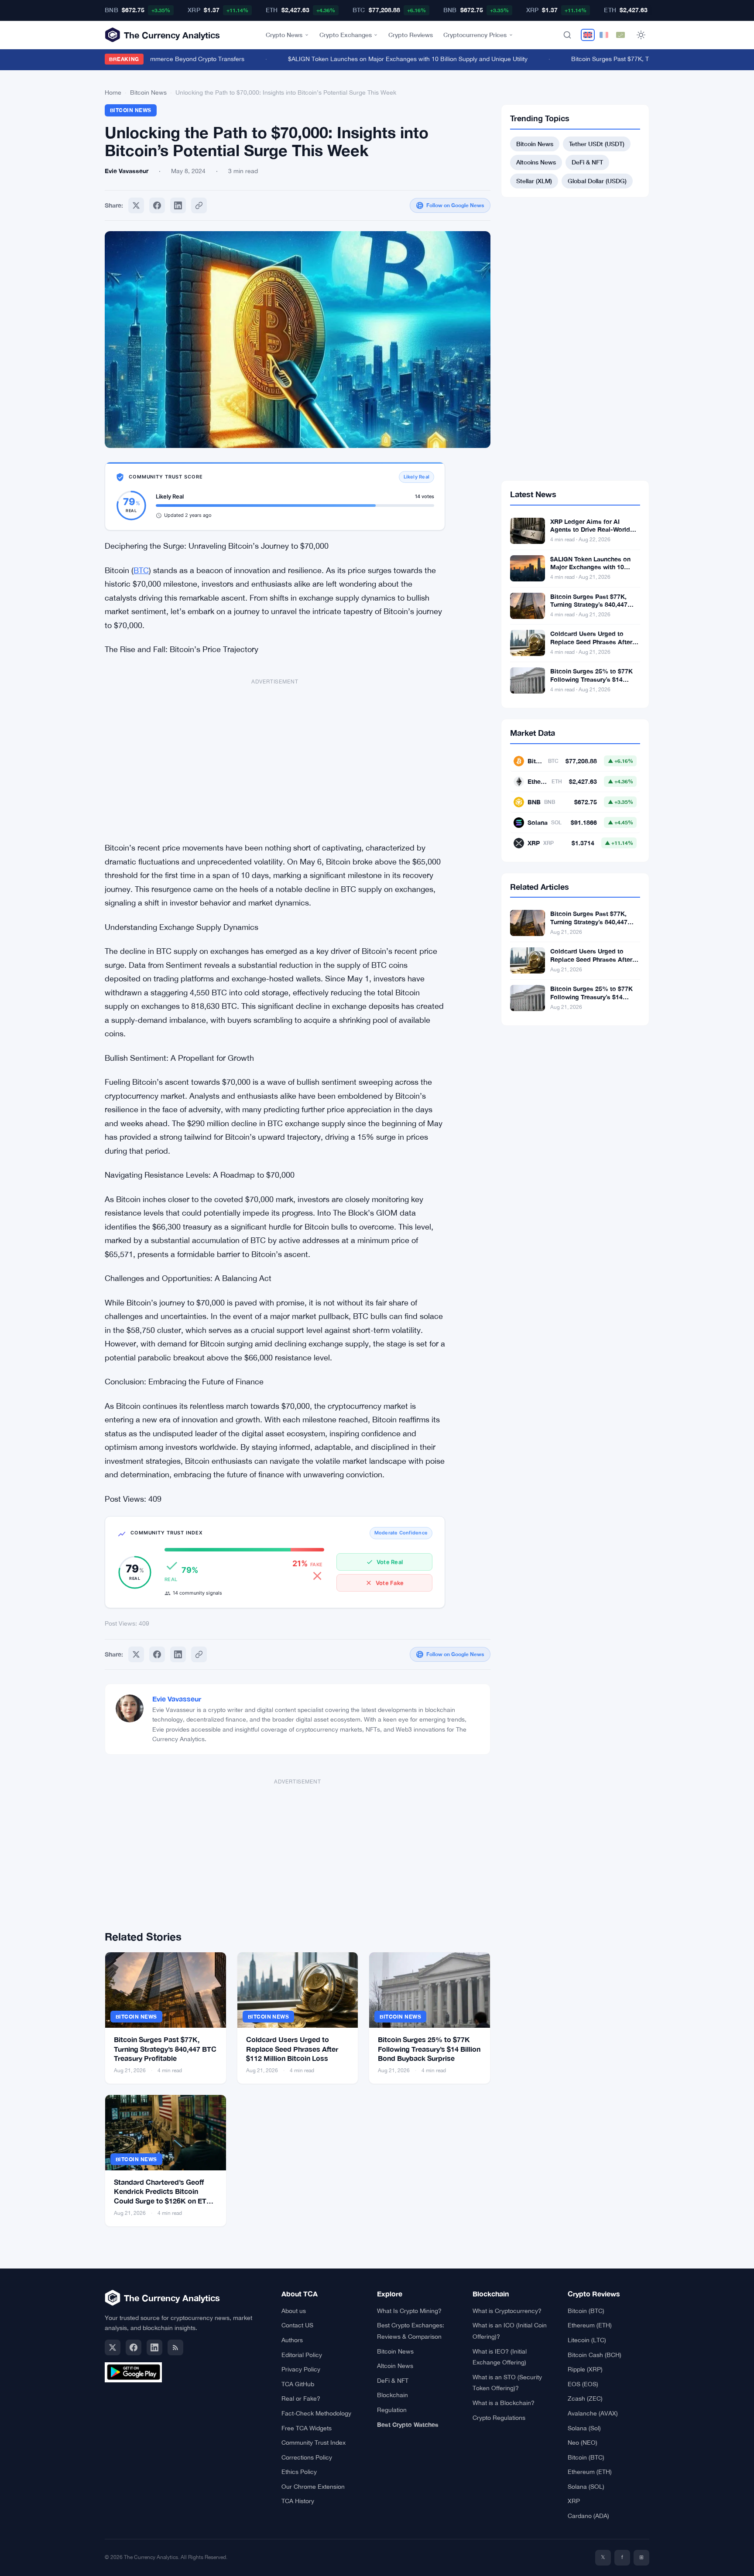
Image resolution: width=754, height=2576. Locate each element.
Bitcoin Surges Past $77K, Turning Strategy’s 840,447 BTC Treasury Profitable (165, 2049)
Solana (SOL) (586, 2487)
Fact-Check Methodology (316, 2413)
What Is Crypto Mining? (409, 2311)
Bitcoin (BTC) (586, 2311)
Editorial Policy (302, 2355)
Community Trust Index (314, 2443)
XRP (574, 2501)
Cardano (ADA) (588, 2516)
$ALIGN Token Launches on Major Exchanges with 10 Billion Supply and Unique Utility (386, 59)
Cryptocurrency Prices (475, 35)
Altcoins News (536, 162)
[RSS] (175, 2347)
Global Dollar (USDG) (597, 181)
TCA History (298, 2501)
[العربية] (620, 35)
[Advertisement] (275, 755)
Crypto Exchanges (346, 35)
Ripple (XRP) (585, 2369)
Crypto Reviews (411, 35)
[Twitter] (136, 205)
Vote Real (390, 1562)
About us (294, 2311)
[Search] (567, 35)
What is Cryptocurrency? (507, 2311)
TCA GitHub (298, 2384)
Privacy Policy (301, 2369)
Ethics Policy (299, 2472)
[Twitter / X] (113, 2347)
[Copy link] (199, 205)
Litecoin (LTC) (587, 2340)
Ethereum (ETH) (590, 2325)
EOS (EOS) (583, 2384)
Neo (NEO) (583, 2443)
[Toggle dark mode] (641, 35)
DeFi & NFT (587, 162)
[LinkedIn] (154, 2347)
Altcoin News (395, 2366)
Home (113, 92)
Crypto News (284, 35)
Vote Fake (390, 1583)
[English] (588, 35)
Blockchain (392, 2395)
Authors (292, 2340)
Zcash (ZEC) (585, 2398)
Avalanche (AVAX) (593, 2413)
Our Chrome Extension (313, 2487)
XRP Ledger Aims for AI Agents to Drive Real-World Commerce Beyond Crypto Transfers (590, 534)
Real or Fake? (301, 2398)
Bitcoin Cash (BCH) (595, 2355)
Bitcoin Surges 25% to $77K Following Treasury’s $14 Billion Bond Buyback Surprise (429, 2049)
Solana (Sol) (584, 2428)
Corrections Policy (307, 2457)
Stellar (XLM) (534, 181)
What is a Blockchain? (504, 2403)
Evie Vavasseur (177, 1699)
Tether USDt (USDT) (597, 144)
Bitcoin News (148, 92)
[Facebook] (157, 205)
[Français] (604, 35)
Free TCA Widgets (307, 2428)
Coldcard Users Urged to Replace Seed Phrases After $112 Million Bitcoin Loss (292, 2049)
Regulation (392, 2410)
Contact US (297, 2325)
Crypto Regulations (499, 2418)
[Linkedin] (178, 205)
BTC (141, 570)
